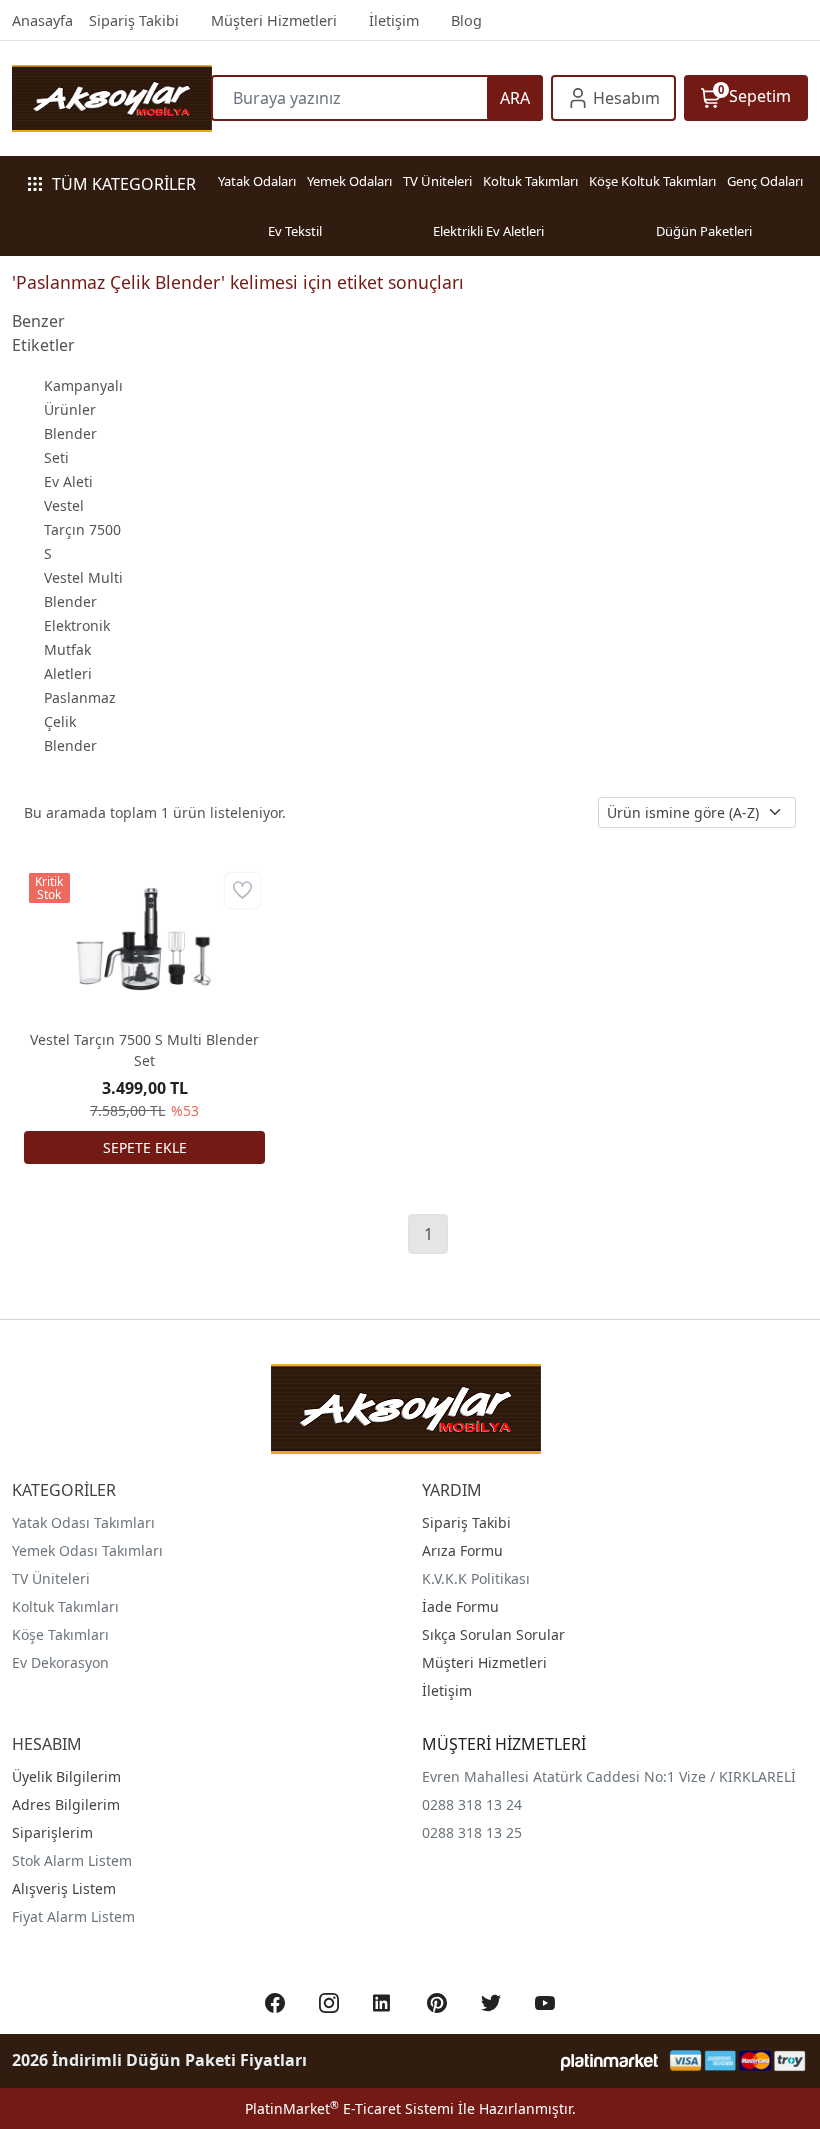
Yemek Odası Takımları (87, 1550)
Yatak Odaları (257, 181)
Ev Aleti (68, 481)
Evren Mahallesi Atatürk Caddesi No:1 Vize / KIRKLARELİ (609, 1776)
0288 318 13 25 (472, 1832)
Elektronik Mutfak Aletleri (77, 649)
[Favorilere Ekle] (242, 890)
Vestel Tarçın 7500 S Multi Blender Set (144, 1050)
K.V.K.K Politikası (476, 1578)
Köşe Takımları (60, 1634)
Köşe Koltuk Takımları (652, 181)
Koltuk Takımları (530, 181)
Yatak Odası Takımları (83, 1522)
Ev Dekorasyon (60, 1662)
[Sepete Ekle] (144, 1147)
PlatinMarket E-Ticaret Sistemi (349, 2108)
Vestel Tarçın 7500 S (82, 529)
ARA (515, 98)
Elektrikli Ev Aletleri (488, 231)
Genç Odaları (765, 181)
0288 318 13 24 (472, 1804)
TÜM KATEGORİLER (124, 184)
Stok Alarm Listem (72, 1860)
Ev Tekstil (295, 231)
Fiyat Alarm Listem (73, 1916)
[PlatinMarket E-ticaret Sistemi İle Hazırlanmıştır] (609, 2060)
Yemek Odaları (349, 181)
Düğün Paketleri (704, 231)
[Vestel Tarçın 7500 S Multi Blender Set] (144, 940)
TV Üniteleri (437, 181)
